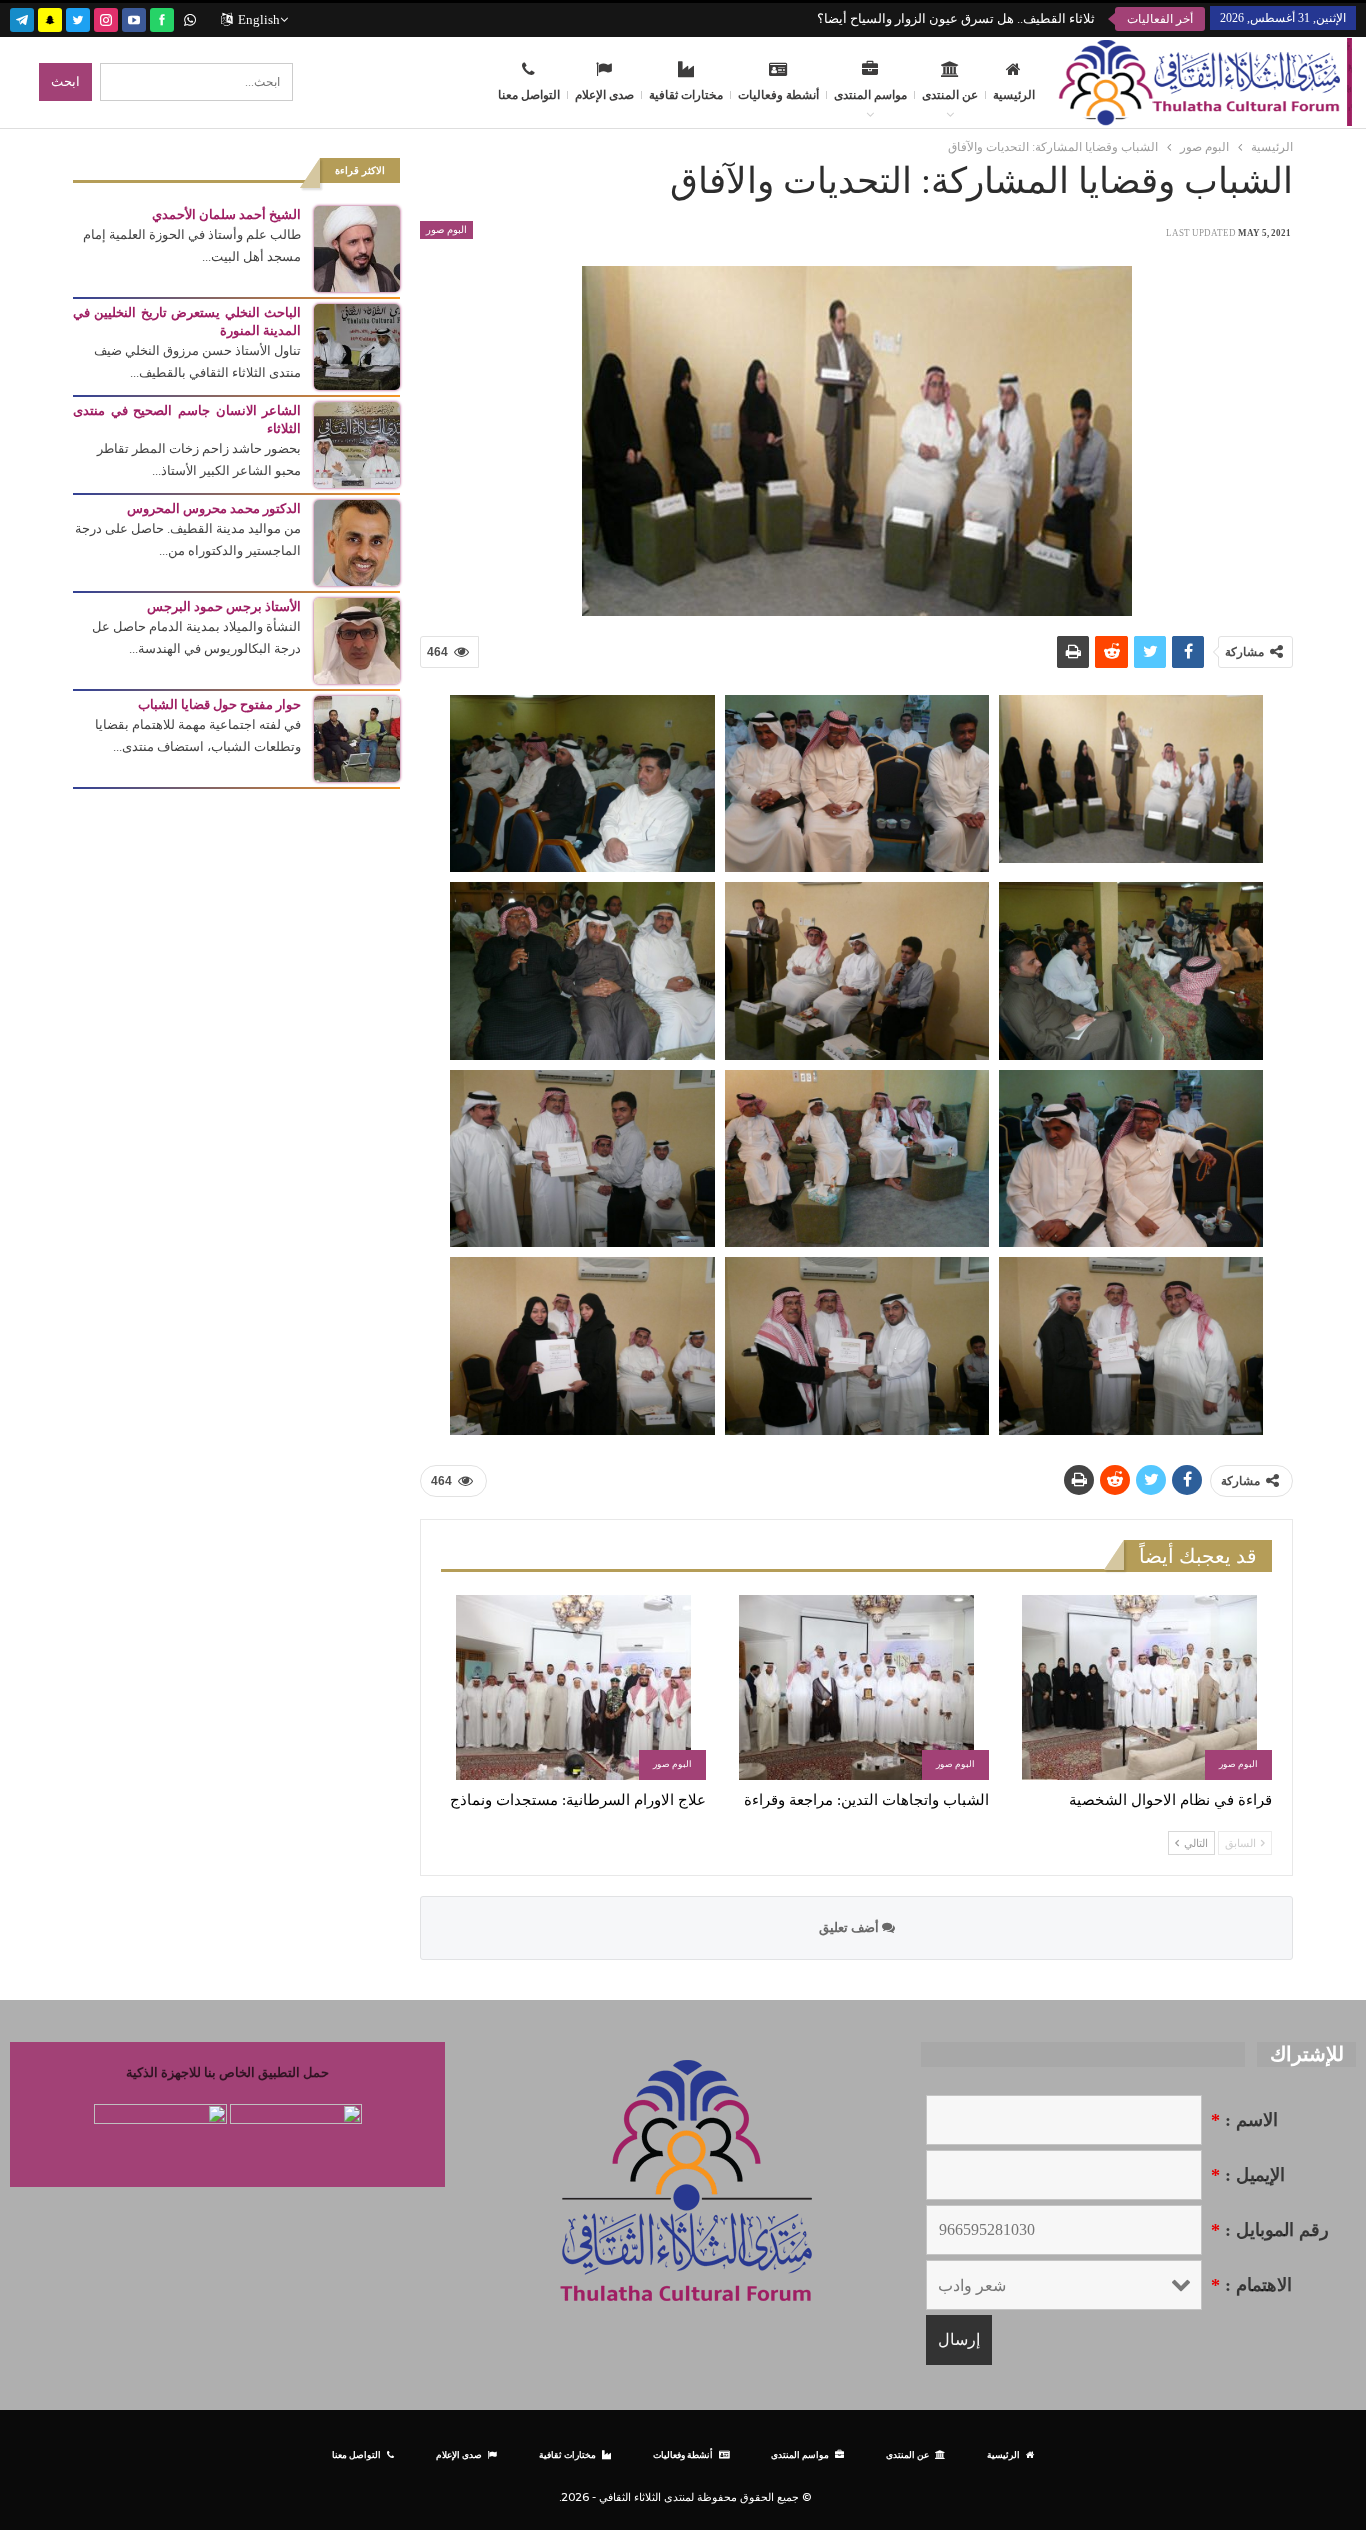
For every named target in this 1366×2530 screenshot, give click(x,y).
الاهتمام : (1251, 2285)
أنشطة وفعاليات (778, 95)
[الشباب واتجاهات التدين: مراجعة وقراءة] (856, 1687)
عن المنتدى (950, 95)
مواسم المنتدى (870, 95)
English (259, 19)
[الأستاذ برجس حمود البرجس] (357, 639)
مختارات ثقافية (686, 95)
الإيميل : (1248, 2175)
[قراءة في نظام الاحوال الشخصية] (1139, 1687)
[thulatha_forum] (106, 17)
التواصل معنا (529, 95)
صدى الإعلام (604, 95)
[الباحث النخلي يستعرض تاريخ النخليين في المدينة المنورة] (357, 345)
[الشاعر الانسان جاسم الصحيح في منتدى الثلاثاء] (357, 443)
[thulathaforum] (162, 17)
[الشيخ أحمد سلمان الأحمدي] (357, 247)
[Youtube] (134, 17)
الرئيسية (1014, 95)
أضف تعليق (850, 1927)
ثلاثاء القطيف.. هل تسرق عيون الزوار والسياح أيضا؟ (956, 18)
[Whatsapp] (190, 17)
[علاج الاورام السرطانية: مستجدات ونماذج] (573, 1687)
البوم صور (446, 229)
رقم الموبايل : (1270, 2230)
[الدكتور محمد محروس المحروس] (357, 541)
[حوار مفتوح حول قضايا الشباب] (357, 737)
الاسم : (1244, 2120)
